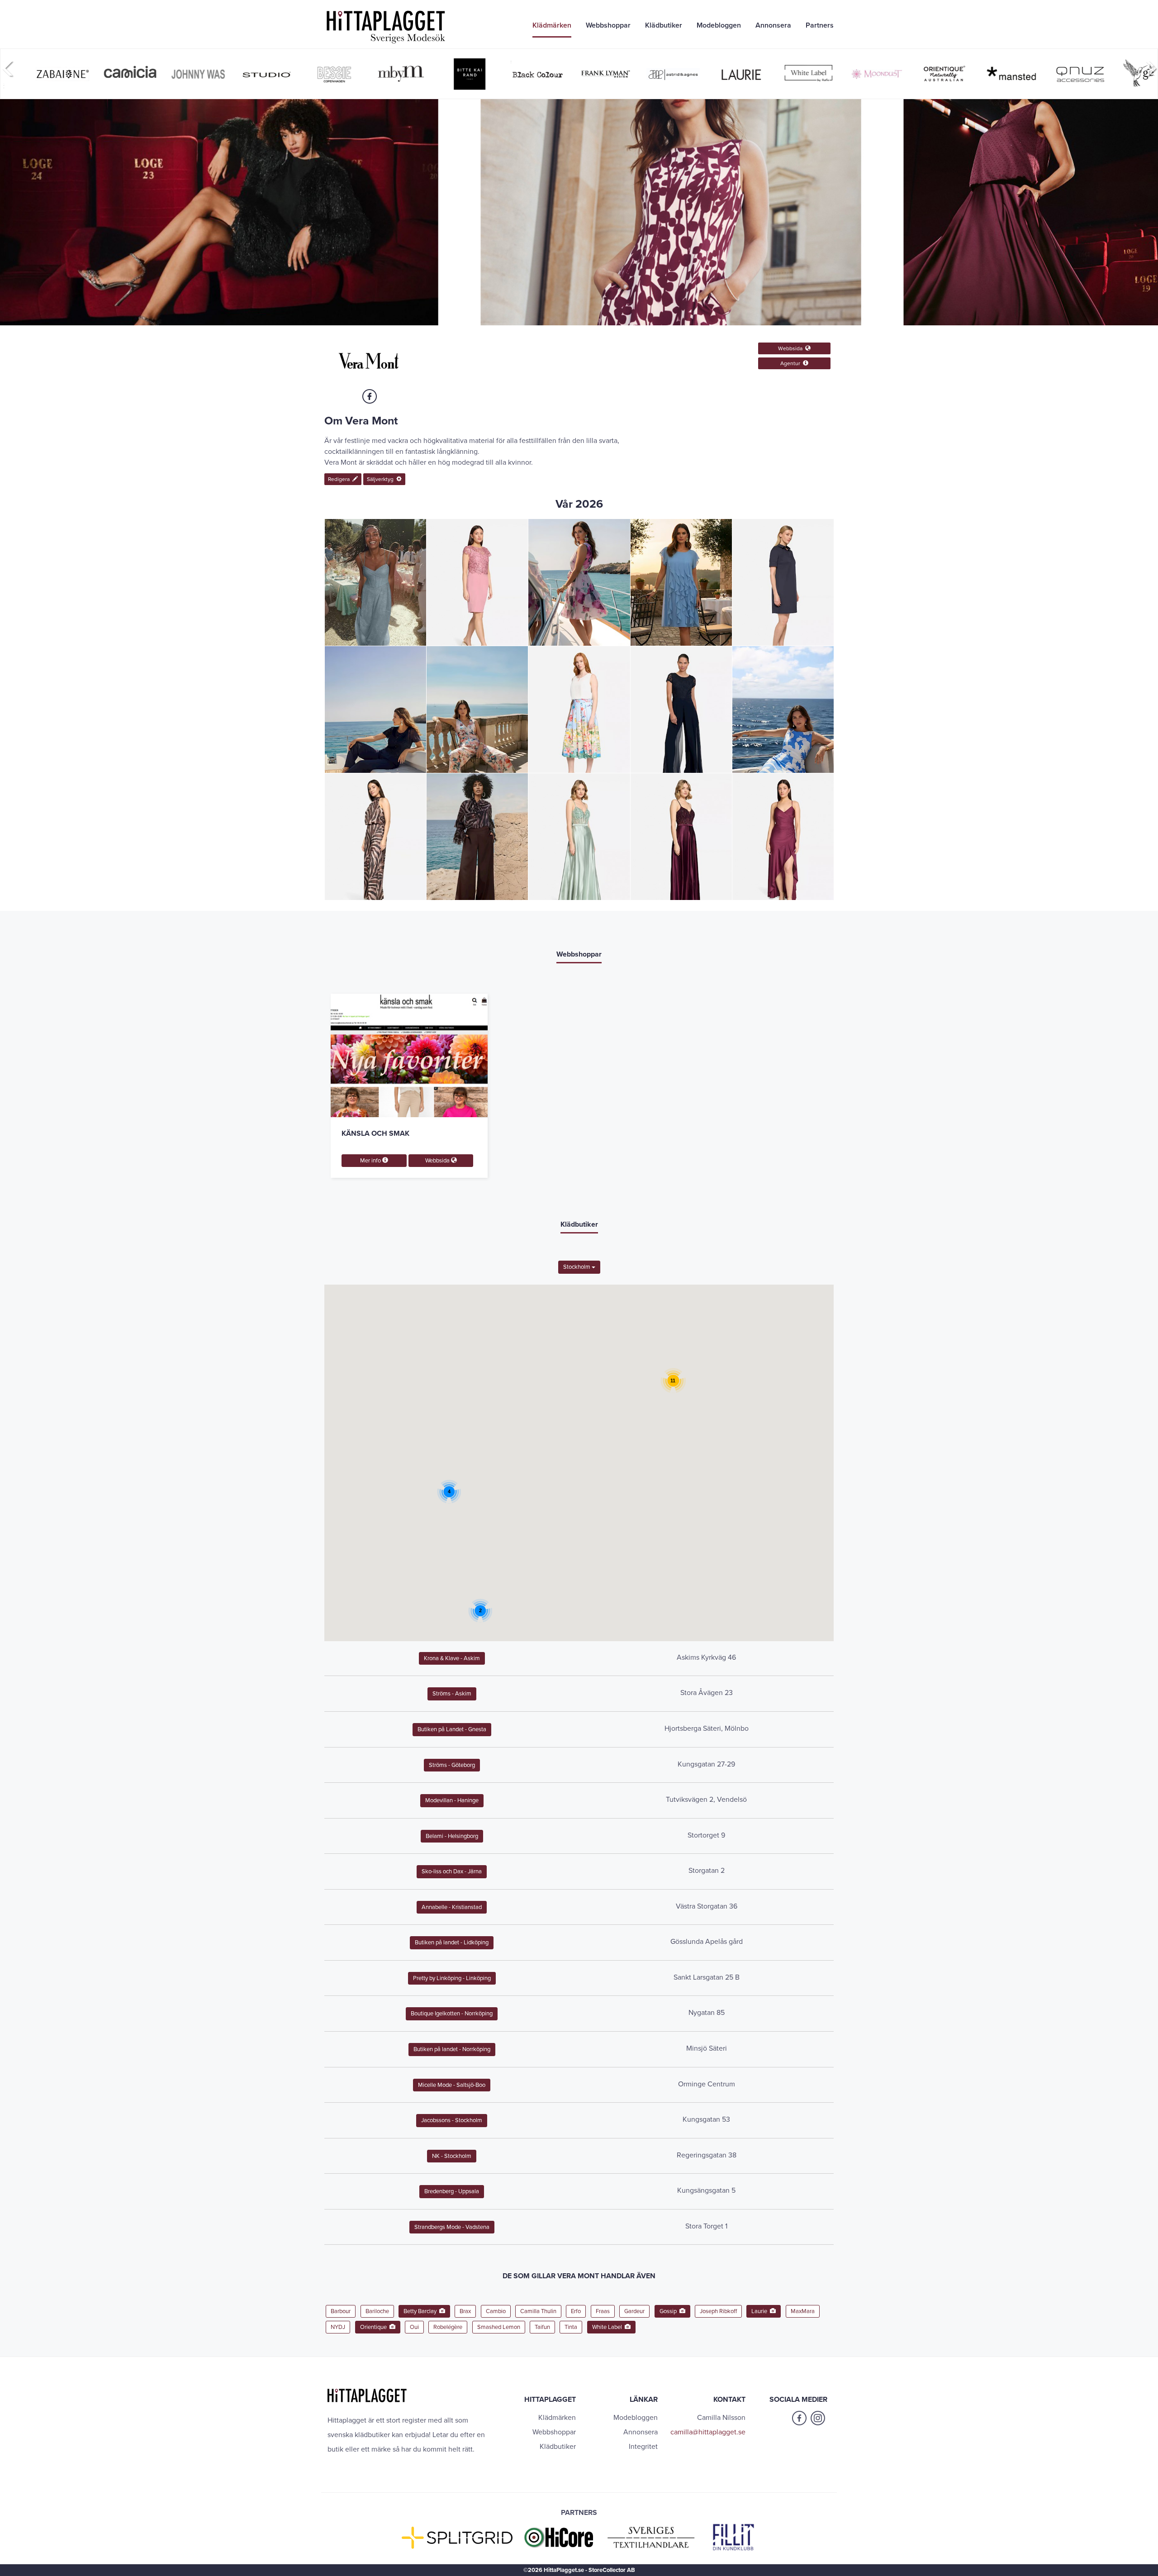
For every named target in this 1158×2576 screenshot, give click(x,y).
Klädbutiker (664, 25)
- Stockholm (452, 2120)
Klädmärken (552, 25)
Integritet (643, 2447)
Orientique (375, 2327)
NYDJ (338, 2327)
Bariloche (377, 2311)
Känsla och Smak (375, 1133)
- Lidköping (452, 1943)
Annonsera (773, 25)
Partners (820, 25)
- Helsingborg (452, 1836)
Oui (414, 2327)
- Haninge (452, 1800)
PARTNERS (579, 2513)
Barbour (341, 2311)
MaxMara (803, 2311)
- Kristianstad (452, 1907)
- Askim (452, 1658)
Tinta (571, 2327)
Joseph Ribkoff (718, 2311)
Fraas (603, 2311)
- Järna (452, 1871)
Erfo (576, 2311)
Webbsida (792, 348)
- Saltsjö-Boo (452, 2085)
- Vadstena (452, 2227)
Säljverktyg (382, 479)
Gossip (669, 2311)
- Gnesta (452, 1729)
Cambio (496, 2311)
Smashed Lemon (499, 2327)
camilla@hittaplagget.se (708, 2432)
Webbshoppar (608, 25)
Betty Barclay (421, 2311)
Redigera (340, 479)
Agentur (792, 363)
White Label (608, 2327)
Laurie (761, 2311)
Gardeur (634, 2311)
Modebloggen (719, 25)
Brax (465, 2311)
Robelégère (448, 2327)
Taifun (542, 2327)
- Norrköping (452, 2014)
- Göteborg (452, 1765)
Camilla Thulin (538, 2311)
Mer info (371, 1161)
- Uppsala (452, 2191)
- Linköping (452, 1978)
